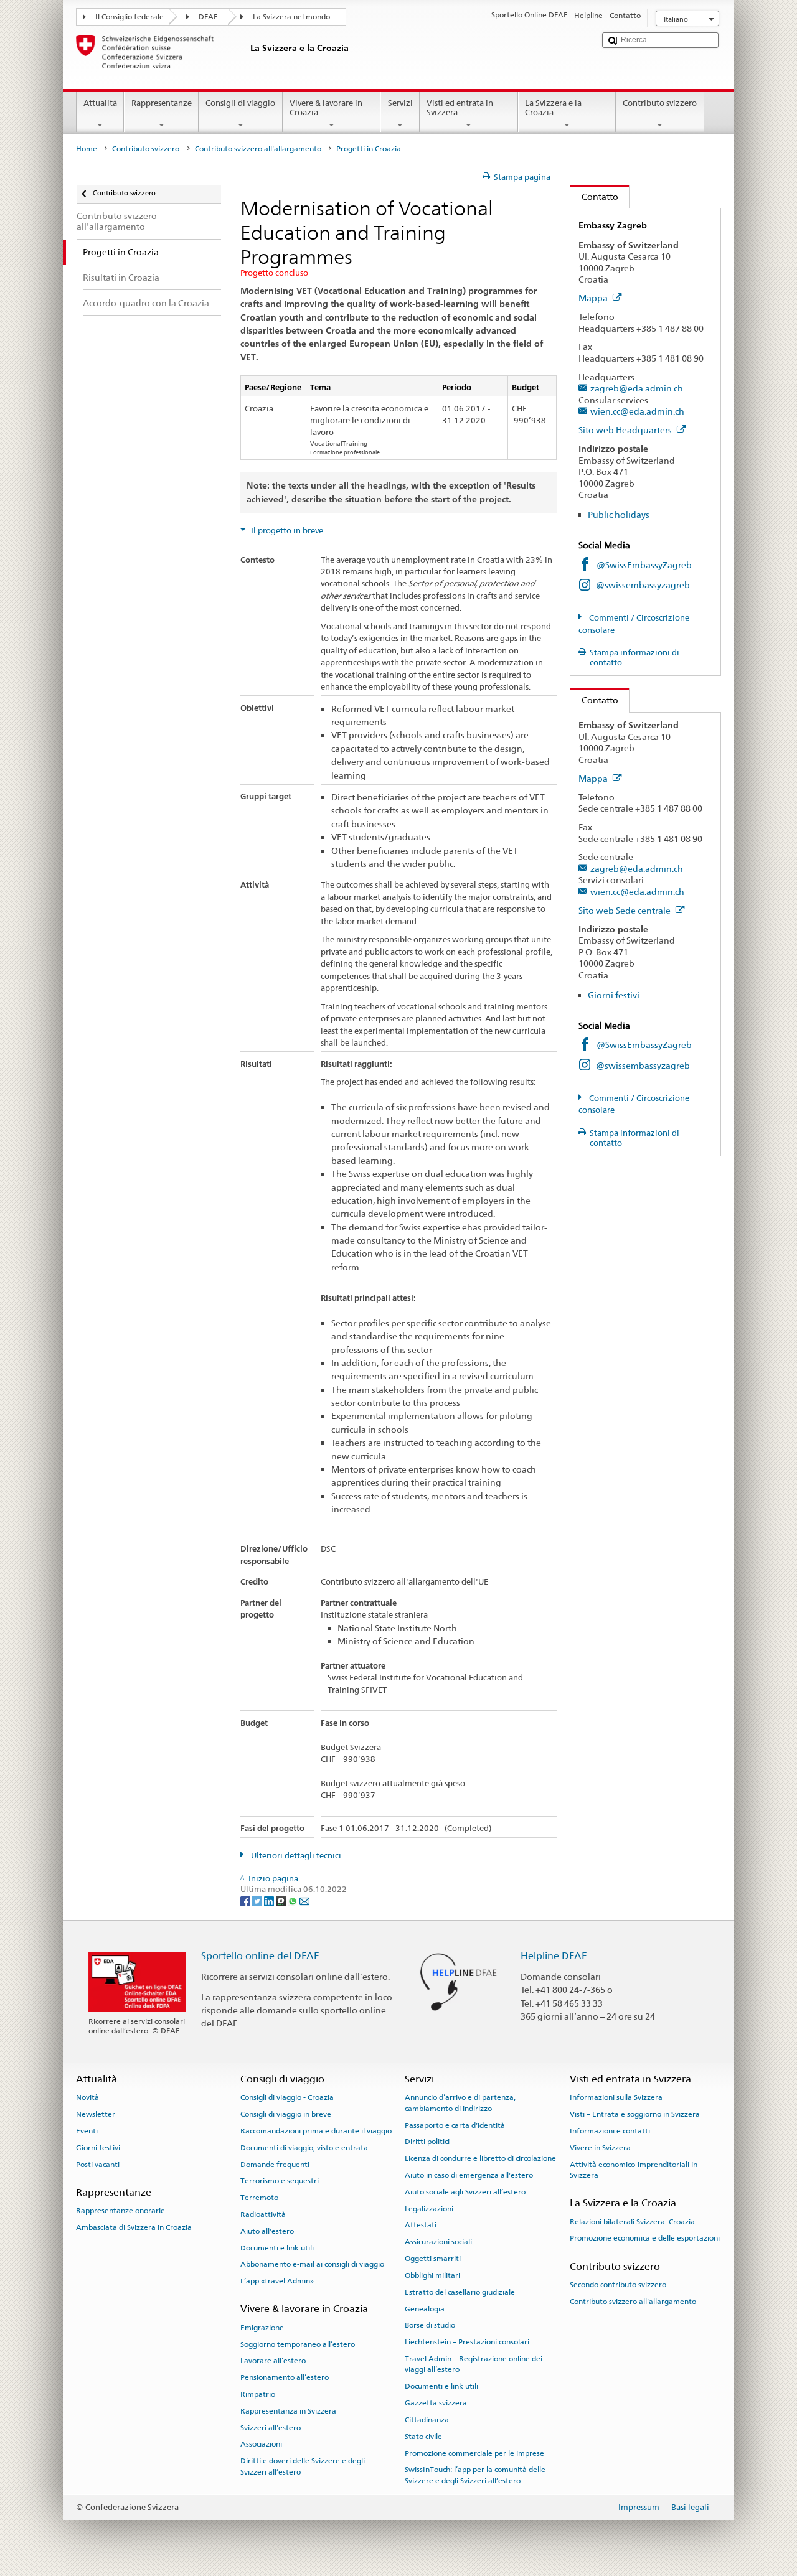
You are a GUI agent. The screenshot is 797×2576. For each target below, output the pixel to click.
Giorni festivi (614, 995)
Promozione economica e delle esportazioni (645, 2238)
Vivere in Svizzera (600, 2148)
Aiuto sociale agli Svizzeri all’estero (465, 2192)
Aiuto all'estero (267, 2231)
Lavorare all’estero (273, 2361)
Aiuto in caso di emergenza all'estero (469, 2175)
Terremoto (259, 2198)
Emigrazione (262, 2328)
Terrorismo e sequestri (280, 2181)
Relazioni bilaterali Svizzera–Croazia (632, 2221)
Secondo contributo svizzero (618, 2285)
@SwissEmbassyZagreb (644, 565)
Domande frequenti (275, 2164)
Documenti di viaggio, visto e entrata (304, 2148)
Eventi (87, 2131)
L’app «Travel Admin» (277, 2281)
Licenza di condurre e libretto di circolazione (480, 2158)
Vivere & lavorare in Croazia (326, 108)
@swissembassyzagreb (643, 585)
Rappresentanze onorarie (120, 2211)
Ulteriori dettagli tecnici (295, 1856)
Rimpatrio (258, 2394)
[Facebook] (246, 1901)
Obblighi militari (432, 2275)
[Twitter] (258, 1901)
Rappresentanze (162, 103)
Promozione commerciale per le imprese (474, 2453)
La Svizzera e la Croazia (553, 108)
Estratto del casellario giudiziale (460, 2292)
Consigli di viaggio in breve (286, 2114)
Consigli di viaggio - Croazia (287, 2097)
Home (87, 149)
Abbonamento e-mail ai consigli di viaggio (312, 2264)
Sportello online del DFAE (260, 1956)
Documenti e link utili (277, 2247)
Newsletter (96, 2114)
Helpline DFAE (554, 1956)
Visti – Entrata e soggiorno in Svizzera (635, 2114)
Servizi (400, 103)
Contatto (594, 196)
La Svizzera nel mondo (291, 17)
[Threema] (282, 1901)
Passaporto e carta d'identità (455, 2125)
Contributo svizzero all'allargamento (258, 149)
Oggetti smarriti (433, 2259)
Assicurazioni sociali (438, 2242)
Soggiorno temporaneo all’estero (298, 2344)
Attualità (100, 103)
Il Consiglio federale (130, 17)
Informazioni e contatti (610, 2131)
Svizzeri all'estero (271, 2427)
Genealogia (425, 2308)
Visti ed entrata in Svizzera (460, 108)
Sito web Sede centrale (625, 910)
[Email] (304, 1901)
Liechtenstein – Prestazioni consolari (467, 2342)
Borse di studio (430, 2325)
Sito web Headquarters (626, 430)
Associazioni (261, 2444)
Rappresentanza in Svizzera (288, 2411)
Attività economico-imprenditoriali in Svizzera (634, 2169)
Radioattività (263, 2214)
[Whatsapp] (294, 1901)
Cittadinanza (427, 2420)
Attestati (421, 2225)
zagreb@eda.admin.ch (637, 388)
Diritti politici (427, 2142)
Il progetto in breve (286, 531)
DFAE (208, 17)
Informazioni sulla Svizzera (616, 2097)
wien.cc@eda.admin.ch (637, 411)
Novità (87, 2097)
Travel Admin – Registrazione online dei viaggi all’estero (474, 2364)
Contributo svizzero (660, 103)
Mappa (594, 298)
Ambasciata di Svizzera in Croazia (134, 2227)
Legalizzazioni (429, 2208)
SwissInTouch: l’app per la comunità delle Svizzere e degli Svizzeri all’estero (475, 2475)
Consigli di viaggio (240, 103)
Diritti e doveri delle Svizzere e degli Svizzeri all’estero (303, 2466)
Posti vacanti (98, 2164)
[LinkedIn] (270, 1901)
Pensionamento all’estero (285, 2377)
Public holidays (619, 514)
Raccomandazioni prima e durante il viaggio (316, 2131)
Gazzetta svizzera (436, 2403)
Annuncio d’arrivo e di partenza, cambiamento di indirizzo (460, 2103)
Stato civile (423, 2437)
